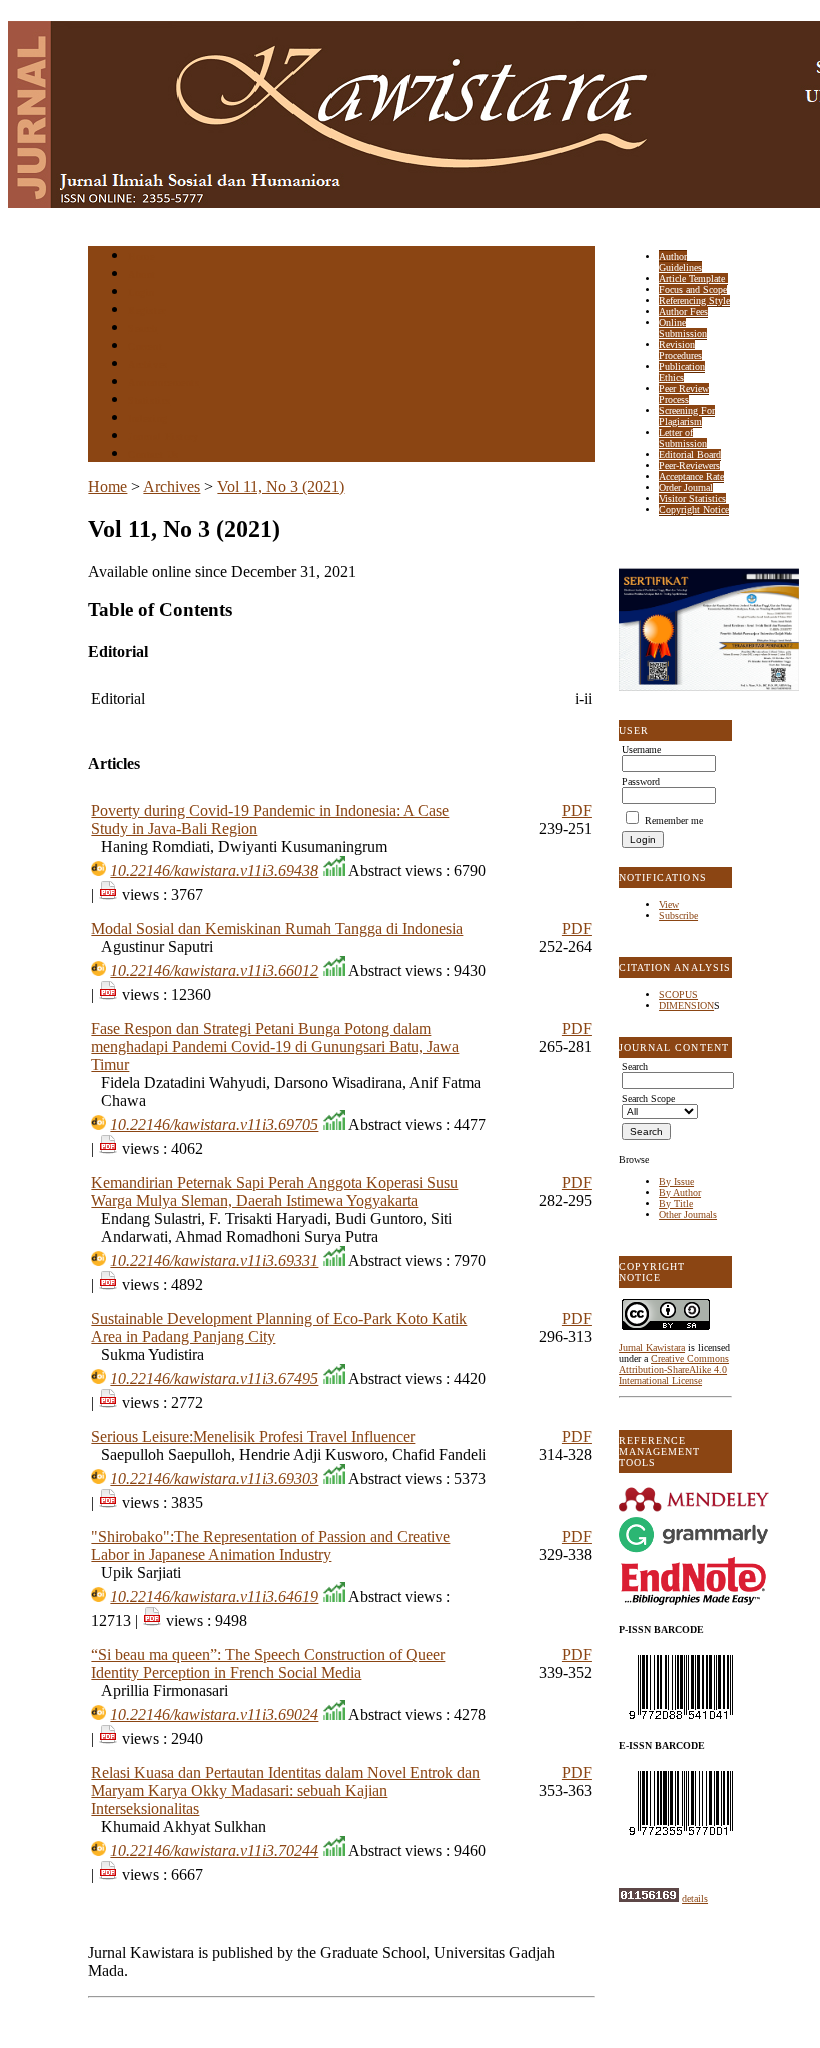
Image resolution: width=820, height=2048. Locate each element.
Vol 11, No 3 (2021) (280, 486)
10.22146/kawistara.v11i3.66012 (214, 970)
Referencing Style (694, 300)
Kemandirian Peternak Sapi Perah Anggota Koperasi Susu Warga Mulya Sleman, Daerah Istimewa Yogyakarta (274, 1191)
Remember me (674, 820)
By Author (680, 1192)
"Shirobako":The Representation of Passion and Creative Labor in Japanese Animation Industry (270, 1545)
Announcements (163, 382)
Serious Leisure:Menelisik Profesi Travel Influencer (253, 1436)
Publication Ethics (682, 372)
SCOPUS (678, 994)
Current (145, 346)
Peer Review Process (684, 394)
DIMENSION (686, 1005)
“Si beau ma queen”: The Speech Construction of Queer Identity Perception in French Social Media (268, 1663)
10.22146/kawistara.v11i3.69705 (214, 1124)
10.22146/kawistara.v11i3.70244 (214, 1850)
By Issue (676, 1181)
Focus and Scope (693, 289)
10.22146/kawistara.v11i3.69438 (214, 870)
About (142, 274)
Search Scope (648, 1098)
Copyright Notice (694, 509)
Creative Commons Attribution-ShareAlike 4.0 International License (674, 1369)
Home (141, 256)
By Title (676, 1203)
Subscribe (678, 915)
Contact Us (153, 454)
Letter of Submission (683, 438)
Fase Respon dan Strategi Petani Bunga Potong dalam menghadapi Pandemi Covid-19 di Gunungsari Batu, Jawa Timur (275, 1046)
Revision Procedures (680, 350)
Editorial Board (690, 454)
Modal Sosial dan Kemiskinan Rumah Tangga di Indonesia (277, 928)
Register (146, 310)
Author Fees (683, 311)
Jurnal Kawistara (652, 1347)
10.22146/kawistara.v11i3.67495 (214, 1378)
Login (141, 292)
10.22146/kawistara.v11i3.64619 (214, 1596)
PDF (577, 810)
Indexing (147, 418)
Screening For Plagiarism (687, 416)
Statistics (149, 400)
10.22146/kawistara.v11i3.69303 (214, 1478)
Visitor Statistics (692, 498)
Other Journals (688, 1214)
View (669, 904)
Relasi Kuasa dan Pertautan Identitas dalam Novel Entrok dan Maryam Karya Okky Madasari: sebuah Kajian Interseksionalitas (285, 1790)
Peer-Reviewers (689, 465)
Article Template (693, 278)
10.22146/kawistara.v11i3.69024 (214, 1714)
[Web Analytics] (649, 1898)
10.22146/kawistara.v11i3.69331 (214, 1260)
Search (142, 328)
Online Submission (683, 328)
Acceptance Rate (691, 476)
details (695, 1898)
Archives (147, 364)
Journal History (163, 436)
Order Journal (686, 487)
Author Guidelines (680, 262)
